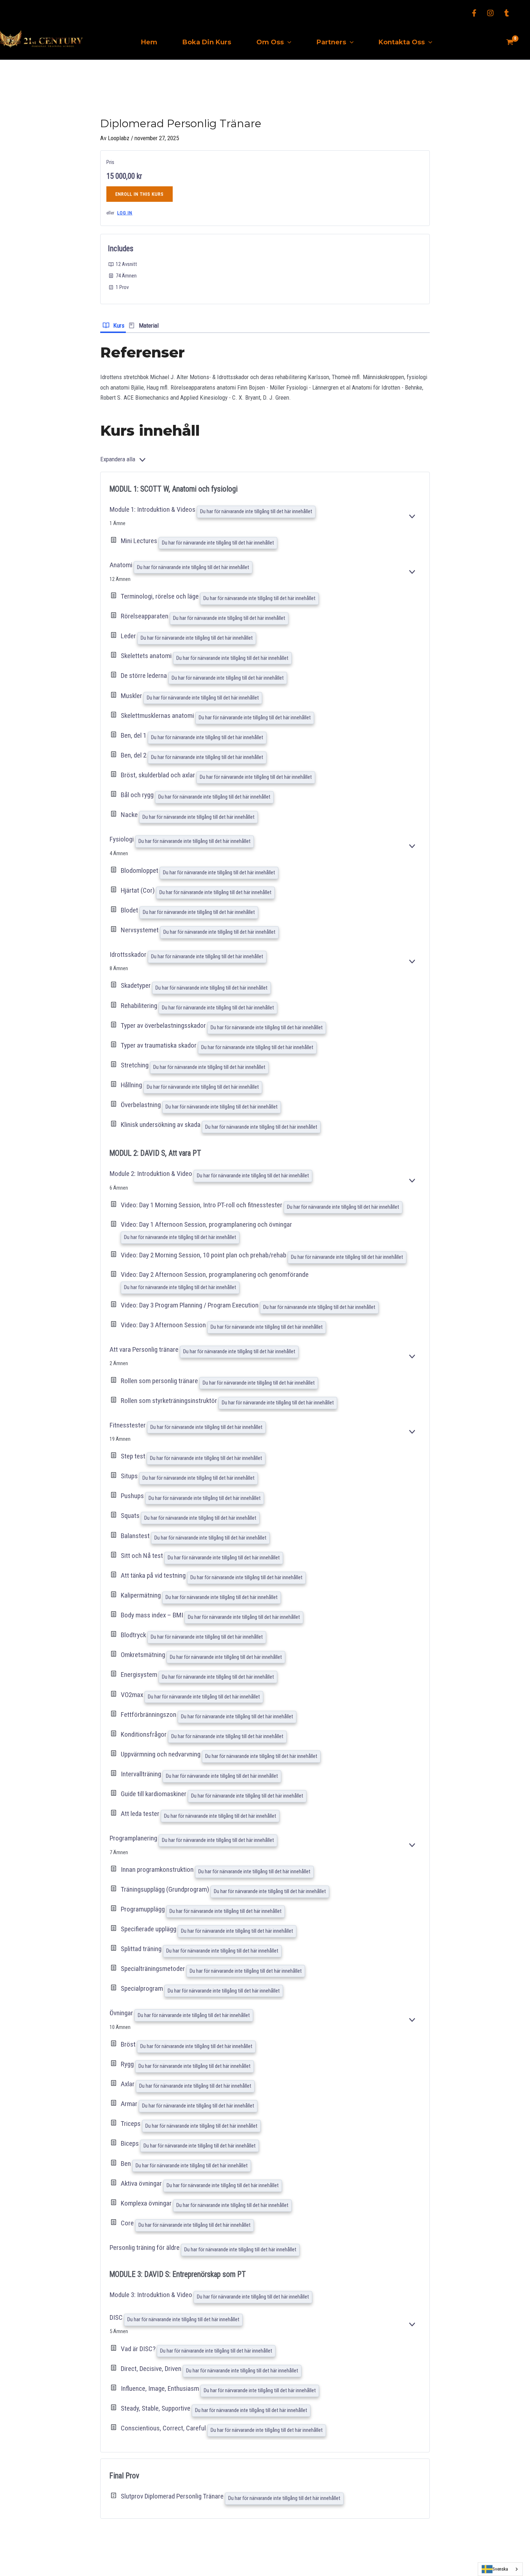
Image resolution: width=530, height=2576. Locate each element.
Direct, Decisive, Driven (152, 2369)
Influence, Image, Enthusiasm (161, 2388)
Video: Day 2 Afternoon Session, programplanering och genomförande (215, 1274)
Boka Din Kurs (207, 42)
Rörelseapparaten (145, 616)
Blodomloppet (140, 870)
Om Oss (270, 42)
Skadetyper (136, 986)
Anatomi (122, 565)
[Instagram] (490, 13)
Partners (331, 42)
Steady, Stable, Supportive (156, 2408)
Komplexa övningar (147, 2203)
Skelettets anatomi (147, 656)
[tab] (113, 325)
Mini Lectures (140, 541)
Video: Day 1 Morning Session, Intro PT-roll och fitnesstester (202, 1205)
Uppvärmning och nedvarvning (161, 1754)
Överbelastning (142, 1105)
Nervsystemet (140, 930)
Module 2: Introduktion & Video (152, 1174)
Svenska (500, 2569)
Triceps (131, 2124)
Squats (131, 1516)
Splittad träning (142, 1949)
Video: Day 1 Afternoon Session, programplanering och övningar (206, 1224)
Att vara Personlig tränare (145, 1349)
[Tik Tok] (507, 13)
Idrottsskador (129, 954)
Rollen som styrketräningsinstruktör (170, 1401)
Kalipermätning (142, 1595)
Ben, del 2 (134, 755)
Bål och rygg (138, 795)
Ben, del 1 (134, 735)
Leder (129, 636)
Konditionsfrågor (144, 1734)
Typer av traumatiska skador (159, 1045)
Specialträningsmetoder (154, 1969)
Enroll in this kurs (140, 194)
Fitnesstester (128, 1425)
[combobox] (500, 2569)
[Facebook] (474, 13)
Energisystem (140, 1675)
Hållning (132, 1085)
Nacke (130, 815)
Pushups (133, 1496)
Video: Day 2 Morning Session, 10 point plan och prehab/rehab (204, 1255)
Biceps (131, 2144)
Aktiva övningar (142, 2183)
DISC (117, 2317)
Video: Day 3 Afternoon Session (164, 1325)
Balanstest (136, 1536)
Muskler (132, 696)
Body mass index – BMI (153, 1615)
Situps (130, 1476)
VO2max (133, 1695)
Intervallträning (142, 1774)
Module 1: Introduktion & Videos (153, 509)
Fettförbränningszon (149, 1715)
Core (128, 2223)
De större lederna (145, 676)
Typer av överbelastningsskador (164, 1025)
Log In (125, 213)
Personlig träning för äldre (145, 2248)
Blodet (130, 910)
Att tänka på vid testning (154, 1575)
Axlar (128, 2084)
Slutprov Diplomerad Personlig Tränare (173, 2496)
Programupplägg (143, 1909)
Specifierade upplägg (149, 1929)
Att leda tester (141, 1814)
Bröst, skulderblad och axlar (159, 775)
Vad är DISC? (139, 2349)
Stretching (135, 1065)
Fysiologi (122, 839)
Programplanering (134, 1838)
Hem (149, 42)
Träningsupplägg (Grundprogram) (166, 1889)
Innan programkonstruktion (158, 1869)
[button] (288, 42)
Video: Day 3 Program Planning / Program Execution (190, 1305)
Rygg (128, 2064)
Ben (127, 2164)
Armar (130, 2104)
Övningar (122, 2013)
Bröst (129, 2044)
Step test (134, 1456)
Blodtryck (134, 1635)
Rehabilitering (140, 1006)
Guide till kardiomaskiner (154, 1794)
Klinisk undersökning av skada (161, 1125)
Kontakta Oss (402, 42)
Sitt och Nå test (143, 1556)
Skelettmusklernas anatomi (158, 716)
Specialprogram (143, 1989)
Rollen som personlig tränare (160, 1381)
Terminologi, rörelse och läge (160, 596)
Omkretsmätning (144, 1655)
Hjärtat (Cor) (138, 890)
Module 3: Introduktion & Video (152, 2295)
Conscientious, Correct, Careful (164, 2428)
